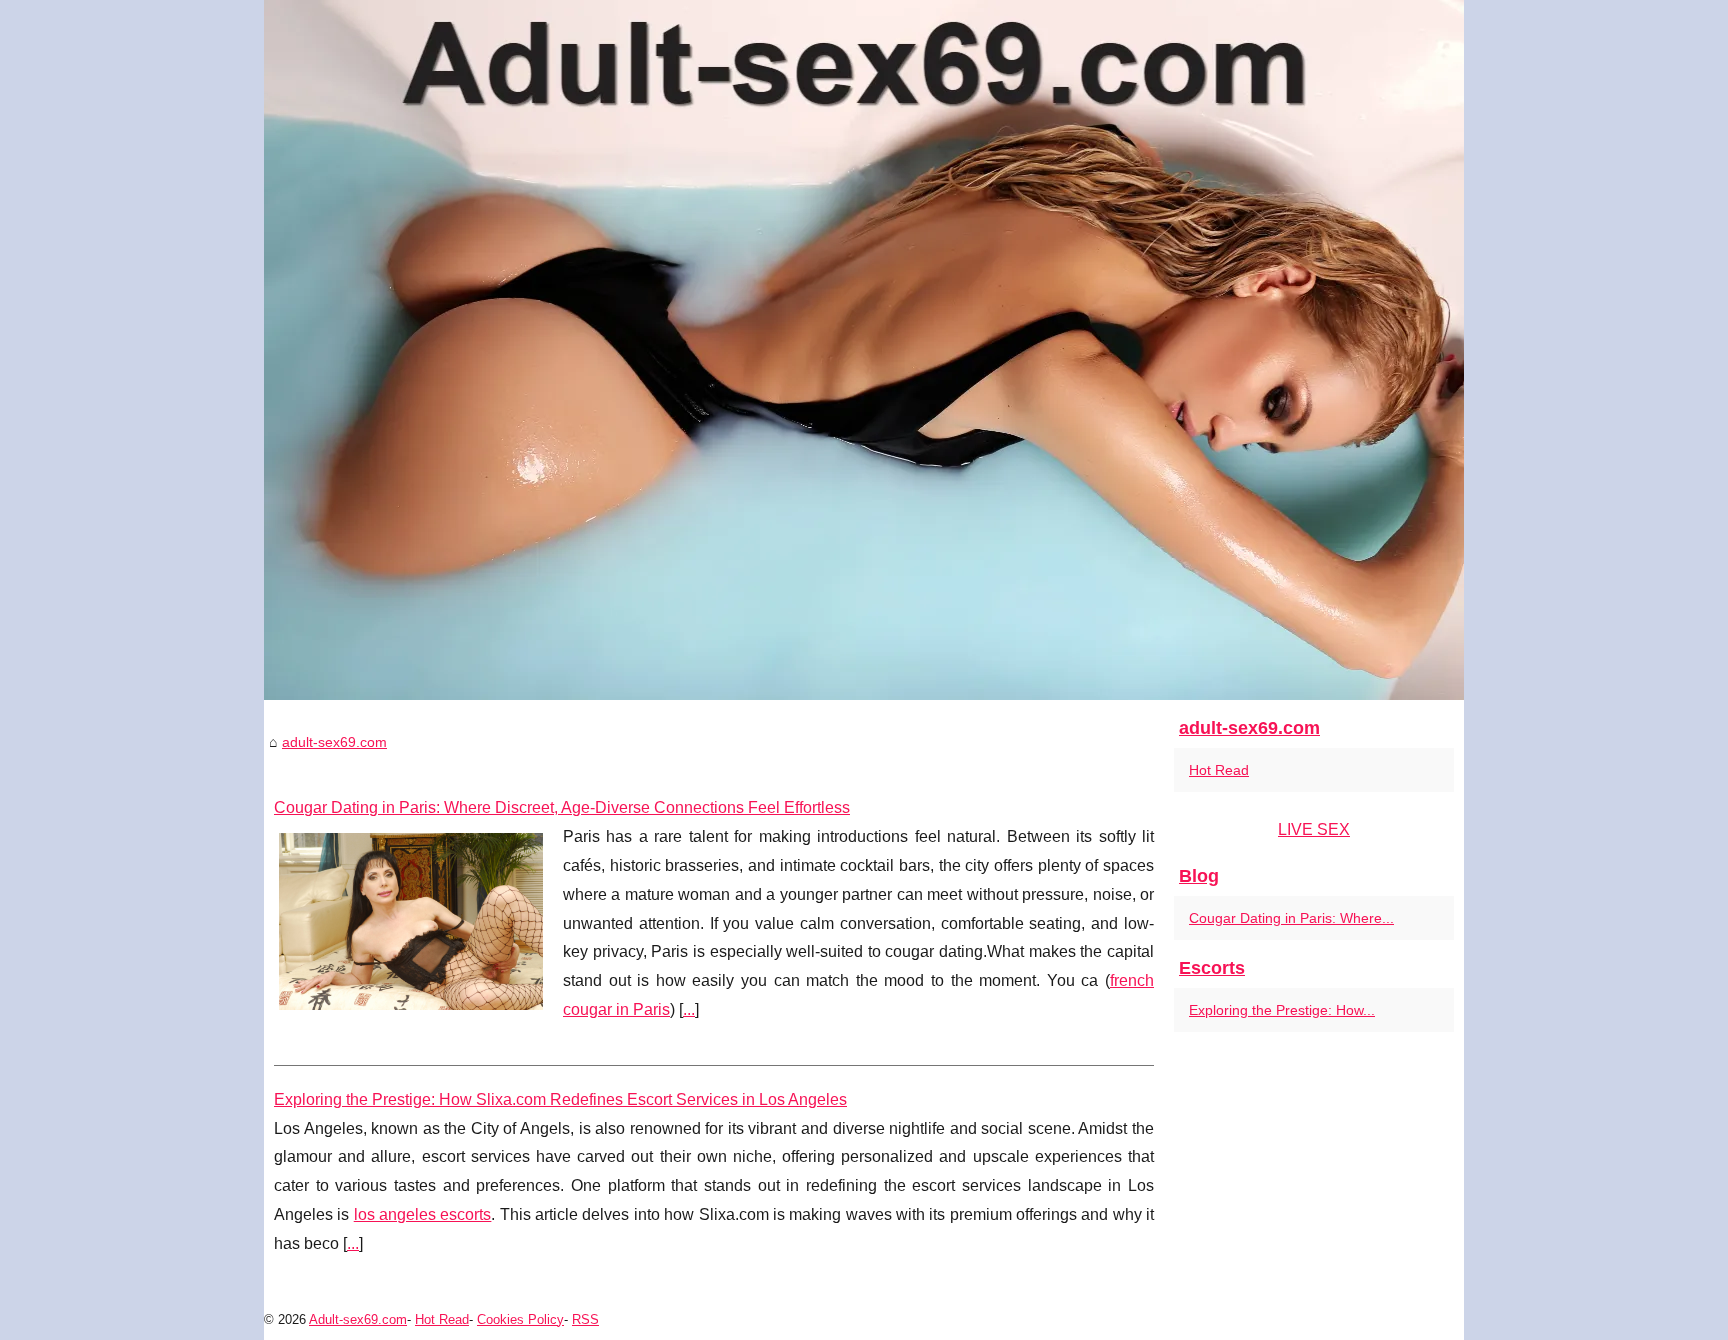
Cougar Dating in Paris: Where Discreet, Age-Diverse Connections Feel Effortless (562, 807)
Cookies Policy (520, 1319)
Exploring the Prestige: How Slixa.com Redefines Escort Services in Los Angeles (560, 1099)
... (689, 1009)
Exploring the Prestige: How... (1282, 1010)
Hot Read (1219, 770)
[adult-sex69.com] (864, 350)
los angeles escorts (423, 1214)
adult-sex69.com (334, 742)
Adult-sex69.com (358, 1319)
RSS (585, 1319)
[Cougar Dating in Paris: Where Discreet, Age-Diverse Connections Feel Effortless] (411, 919)
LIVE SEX (1314, 829)
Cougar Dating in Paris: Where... (1291, 918)
